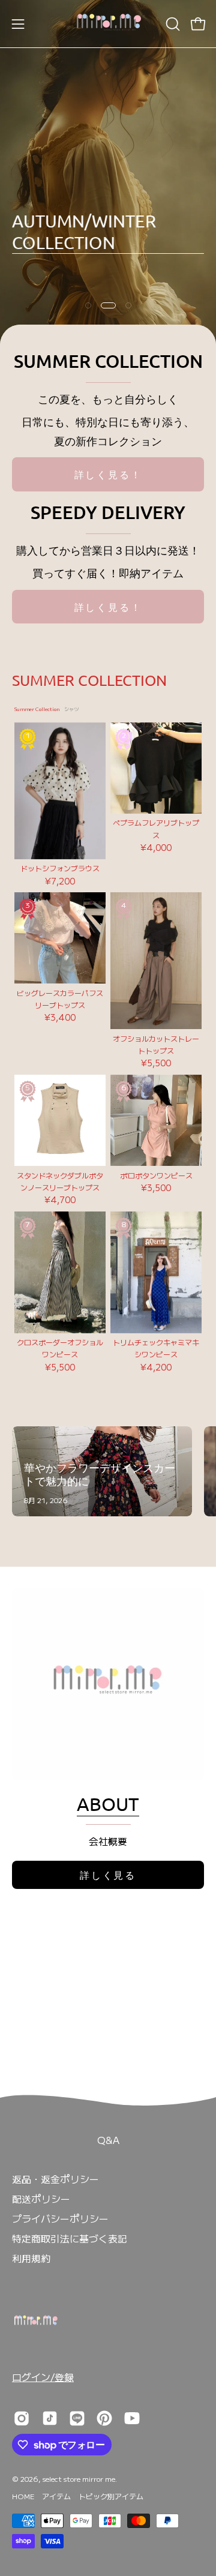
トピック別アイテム (111, 2496)
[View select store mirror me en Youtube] (132, 2418)
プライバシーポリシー (60, 2218)
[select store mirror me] (108, 24)
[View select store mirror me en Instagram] (22, 2418)
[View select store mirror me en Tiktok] (50, 2418)
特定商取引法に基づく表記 (70, 2238)
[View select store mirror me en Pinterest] (104, 2418)
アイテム (56, 2496)
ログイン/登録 (43, 2377)
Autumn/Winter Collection (84, 232)
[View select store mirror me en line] (77, 2418)
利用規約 (31, 2258)
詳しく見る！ (108, 474)
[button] (172, 24)
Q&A (108, 2140)
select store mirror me (79, 2478)
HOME (23, 2496)
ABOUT (108, 1804)
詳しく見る (108, 1875)
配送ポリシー (41, 2199)
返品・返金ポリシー (55, 2179)
